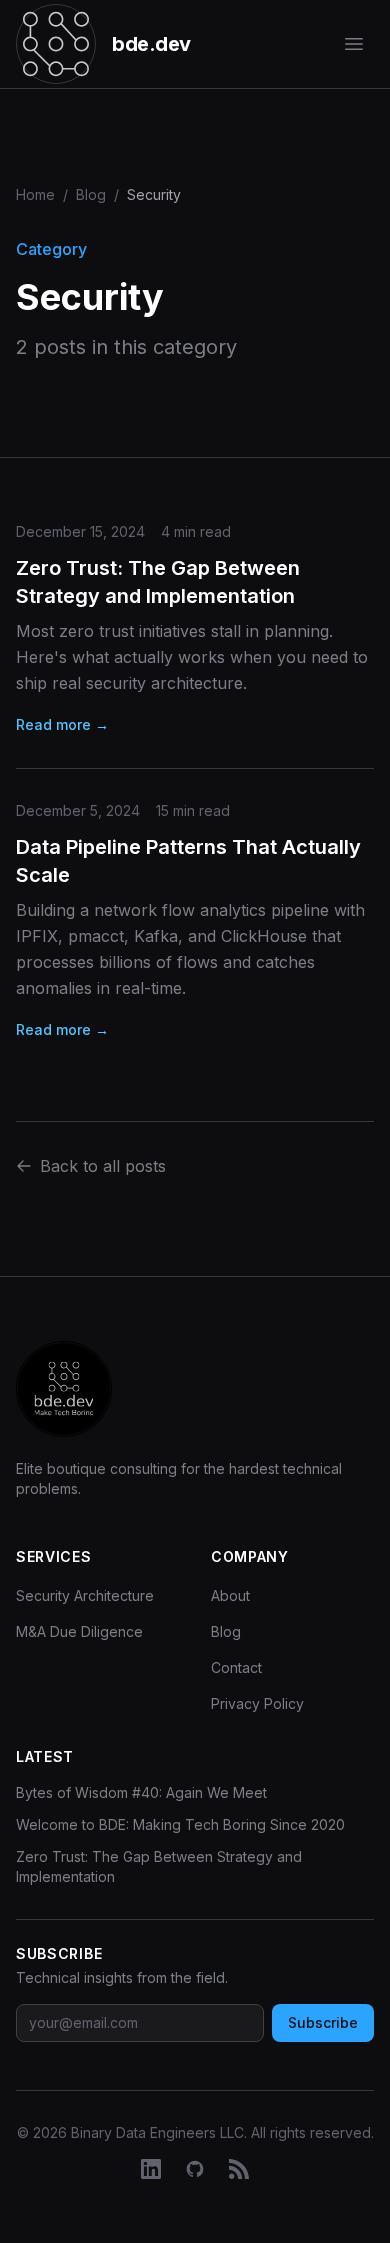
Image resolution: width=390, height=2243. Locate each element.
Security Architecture (85, 1595)
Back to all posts (103, 1166)
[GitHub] (195, 2169)
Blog (91, 194)
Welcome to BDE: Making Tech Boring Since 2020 (180, 1824)
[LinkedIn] (151, 2169)
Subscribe (323, 2022)
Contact (236, 1667)
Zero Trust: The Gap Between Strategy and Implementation (159, 1866)
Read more (62, 724)
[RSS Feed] (239, 2169)
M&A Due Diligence (79, 1631)
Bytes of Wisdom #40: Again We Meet (141, 1792)
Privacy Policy (257, 1703)
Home (35, 194)
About (230, 1595)
